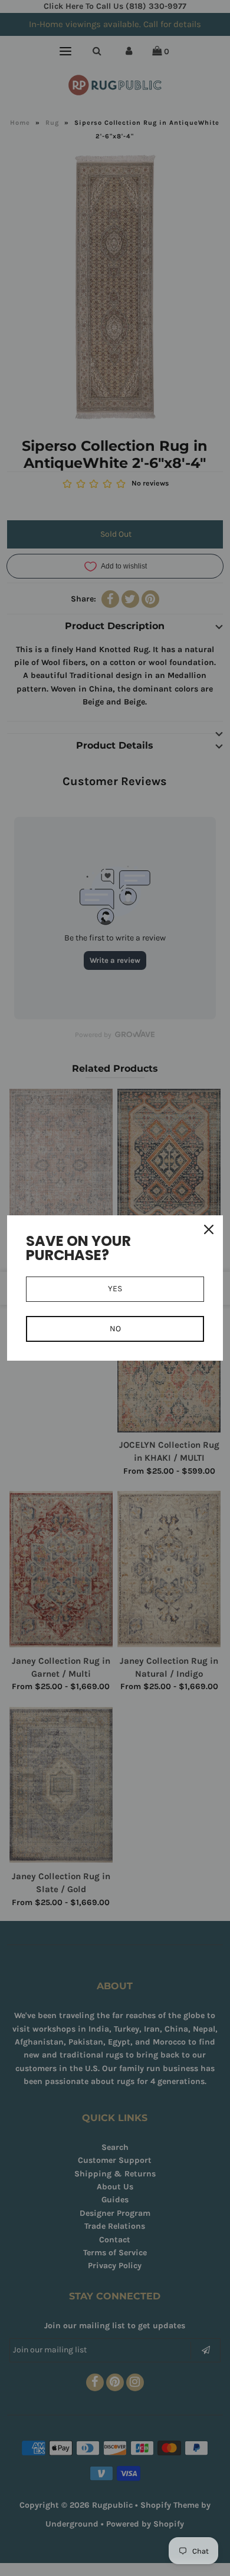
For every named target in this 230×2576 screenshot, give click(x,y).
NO (115, 1329)
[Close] (209, 1229)
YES (115, 1289)
